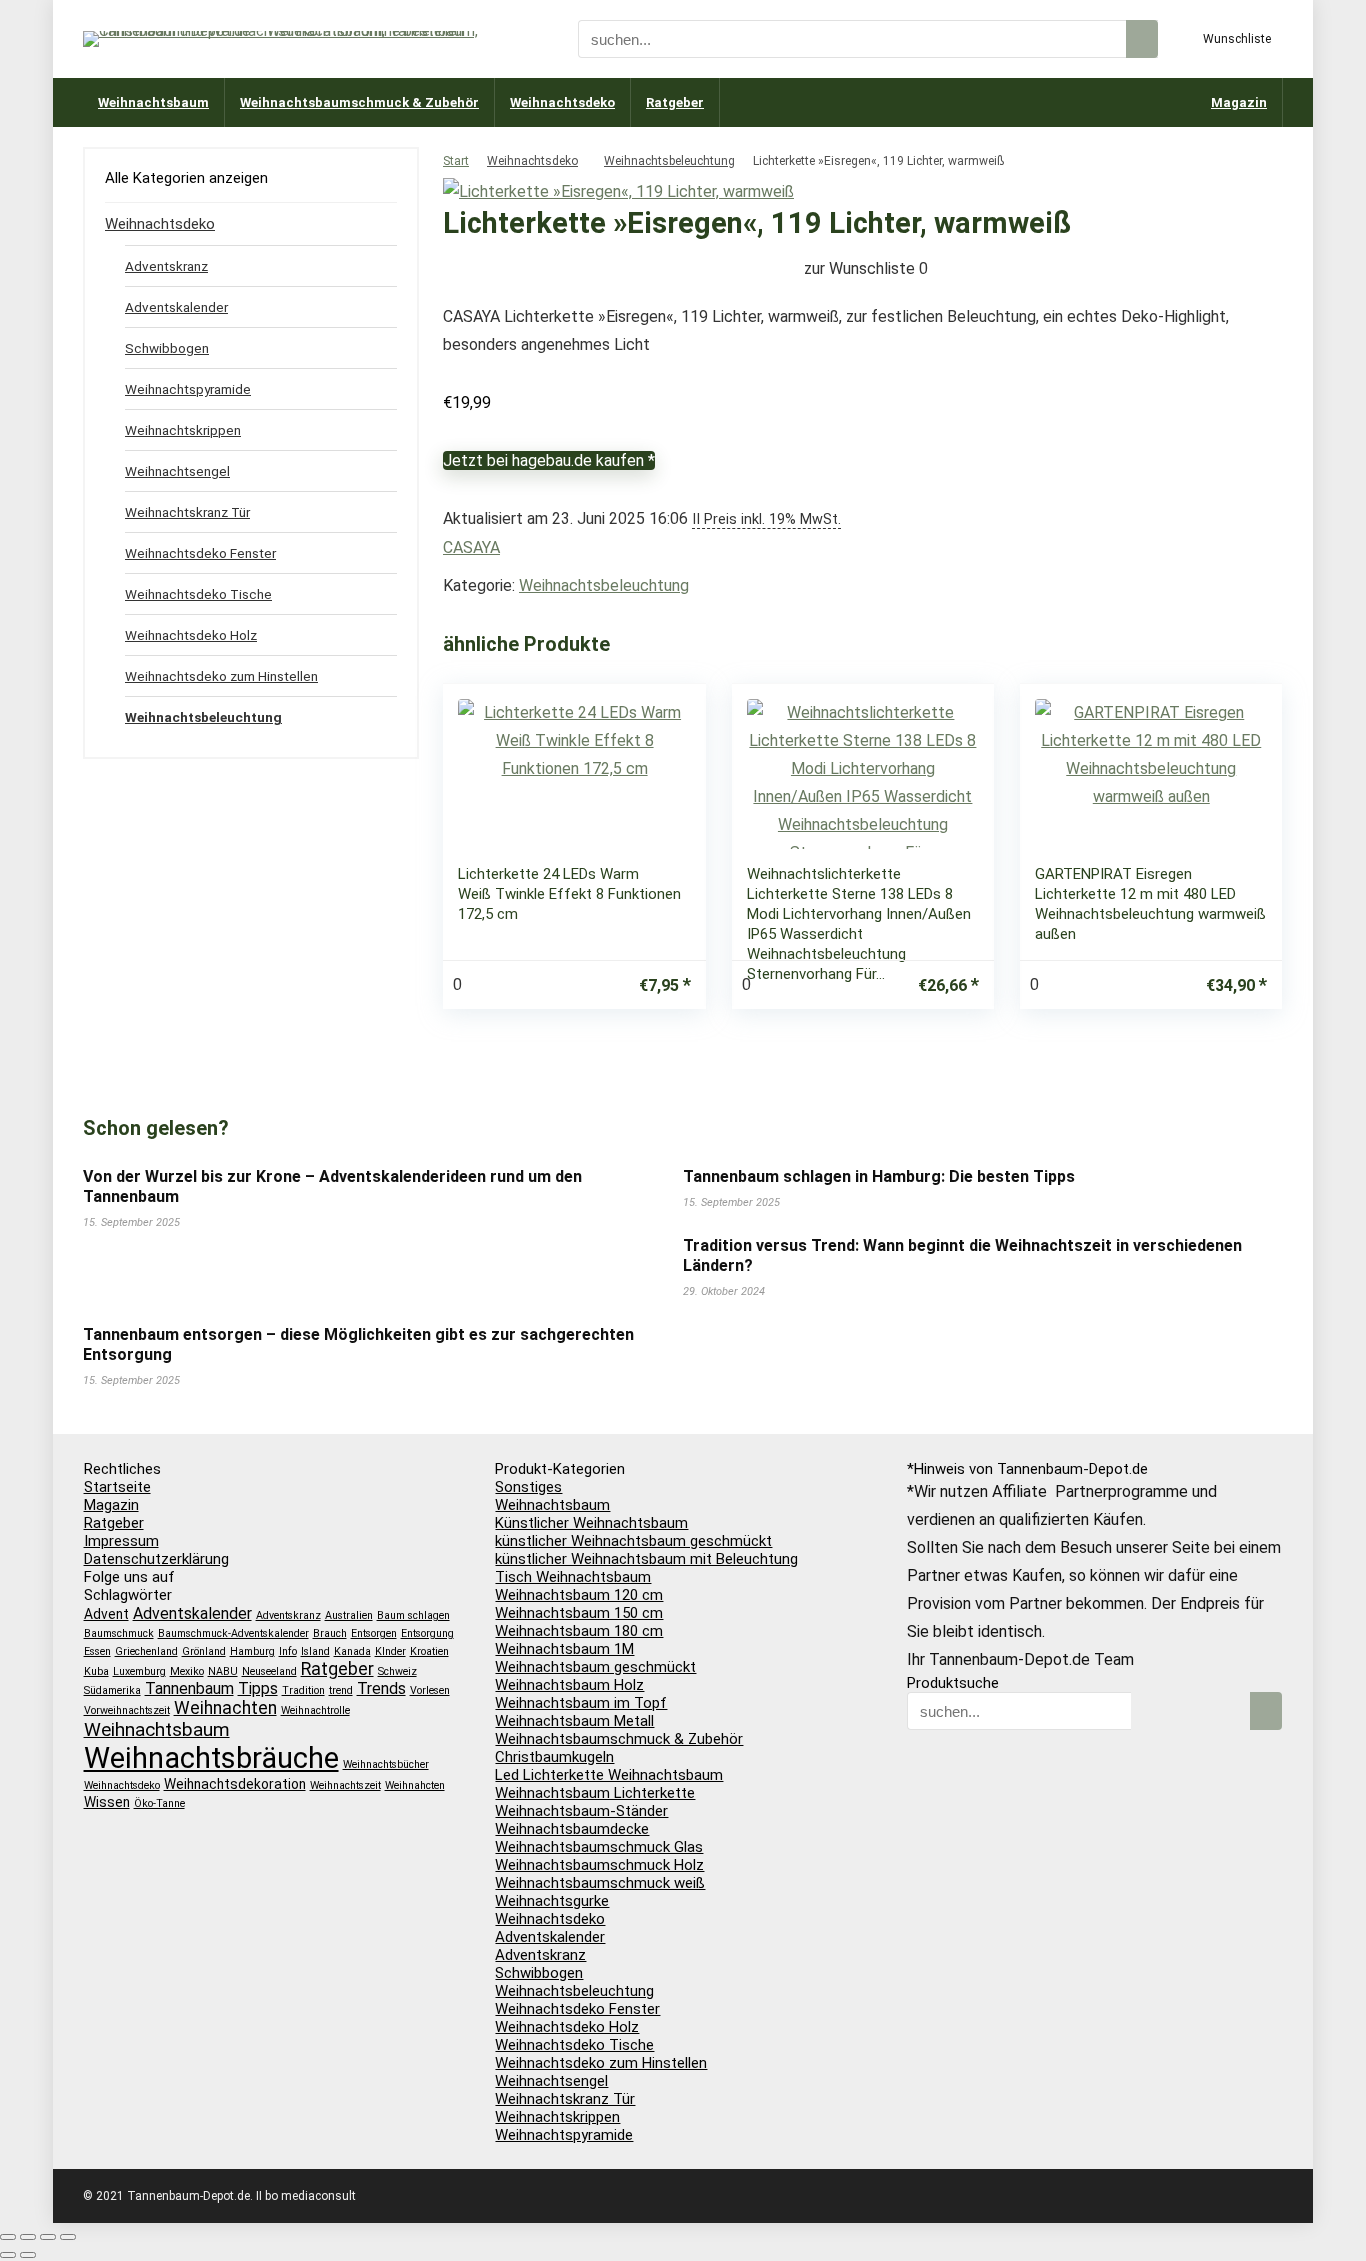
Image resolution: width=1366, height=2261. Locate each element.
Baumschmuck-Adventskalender (233, 1633)
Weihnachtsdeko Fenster (200, 553)
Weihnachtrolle (315, 1710)
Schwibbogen (167, 348)
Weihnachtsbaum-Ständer (581, 1811)
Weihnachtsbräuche (211, 1758)
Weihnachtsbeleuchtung (669, 161)
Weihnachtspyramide (188, 389)
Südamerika (112, 1690)
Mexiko (187, 1671)
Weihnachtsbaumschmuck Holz (599, 1865)
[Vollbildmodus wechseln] (28, 2237)
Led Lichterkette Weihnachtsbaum (609, 1775)
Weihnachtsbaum (153, 102)
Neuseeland (269, 1671)
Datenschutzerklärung (156, 1559)
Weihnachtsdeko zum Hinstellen (221, 676)
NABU (223, 1671)
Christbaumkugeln (554, 1757)
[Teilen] (48, 2237)
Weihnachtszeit (345, 1785)
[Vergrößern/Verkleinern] (8, 2237)
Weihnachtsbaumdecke (572, 1829)
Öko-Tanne (159, 1803)
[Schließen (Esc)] (68, 2237)
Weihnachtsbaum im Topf (581, 1703)
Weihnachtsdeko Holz (191, 635)
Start (456, 161)
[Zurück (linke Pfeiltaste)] (8, 2255)
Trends (381, 1688)
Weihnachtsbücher (386, 1764)
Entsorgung (427, 1633)
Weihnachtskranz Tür (187, 512)
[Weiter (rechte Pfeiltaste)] (28, 2255)
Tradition (303, 1690)
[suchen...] (1142, 39)
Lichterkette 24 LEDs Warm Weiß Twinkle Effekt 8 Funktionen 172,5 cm (569, 894)
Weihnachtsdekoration (235, 1784)
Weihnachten (225, 1708)
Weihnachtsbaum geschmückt (595, 1667)
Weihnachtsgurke (552, 1901)
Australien (349, 1615)
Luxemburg (139, 1671)
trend (341, 1690)
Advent (106, 1614)
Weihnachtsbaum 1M (564, 1649)
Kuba (96, 1671)
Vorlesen (430, 1690)
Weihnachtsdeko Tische (198, 594)
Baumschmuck (119, 1633)
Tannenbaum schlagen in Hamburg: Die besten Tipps (879, 1176)
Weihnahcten (415, 1785)
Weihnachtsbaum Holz (569, 1685)
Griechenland (146, 1651)
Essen (97, 1651)
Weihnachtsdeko (562, 102)
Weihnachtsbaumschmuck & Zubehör (359, 102)
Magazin (1239, 102)
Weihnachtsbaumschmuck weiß (600, 1883)
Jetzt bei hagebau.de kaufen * (549, 460)
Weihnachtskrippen (183, 430)
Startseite (117, 1487)
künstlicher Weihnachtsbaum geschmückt (633, 1541)
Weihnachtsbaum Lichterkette (595, 1793)
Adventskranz (166, 266)
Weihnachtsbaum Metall (574, 1721)
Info (288, 1651)
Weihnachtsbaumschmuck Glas (599, 1847)
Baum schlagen (413, 1615)
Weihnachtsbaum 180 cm (579, 1631)
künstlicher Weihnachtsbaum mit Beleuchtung (646, 1559)
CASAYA (471, 547)
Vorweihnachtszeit (127, 1710)
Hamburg (252, 1651)
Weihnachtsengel (177, 471)
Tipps (258, 1688)
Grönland (204, 1651)
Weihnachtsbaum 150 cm (579, 1613)
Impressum (121, 1541)
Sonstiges (528, 1487)
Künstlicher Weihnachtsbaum (591, 1523)
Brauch (330, 1633)
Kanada (352, 1651)
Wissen (107, 1802)
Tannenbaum (189, 1688)
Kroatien (429, 1651)
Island (315, 1651)
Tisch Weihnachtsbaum (573, 1577)
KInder (390, 1651)
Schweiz (397, 1671)
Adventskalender (176, 307)
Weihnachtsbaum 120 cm (579, 1595)
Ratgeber (675, 102)
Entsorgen (374, 1633)
